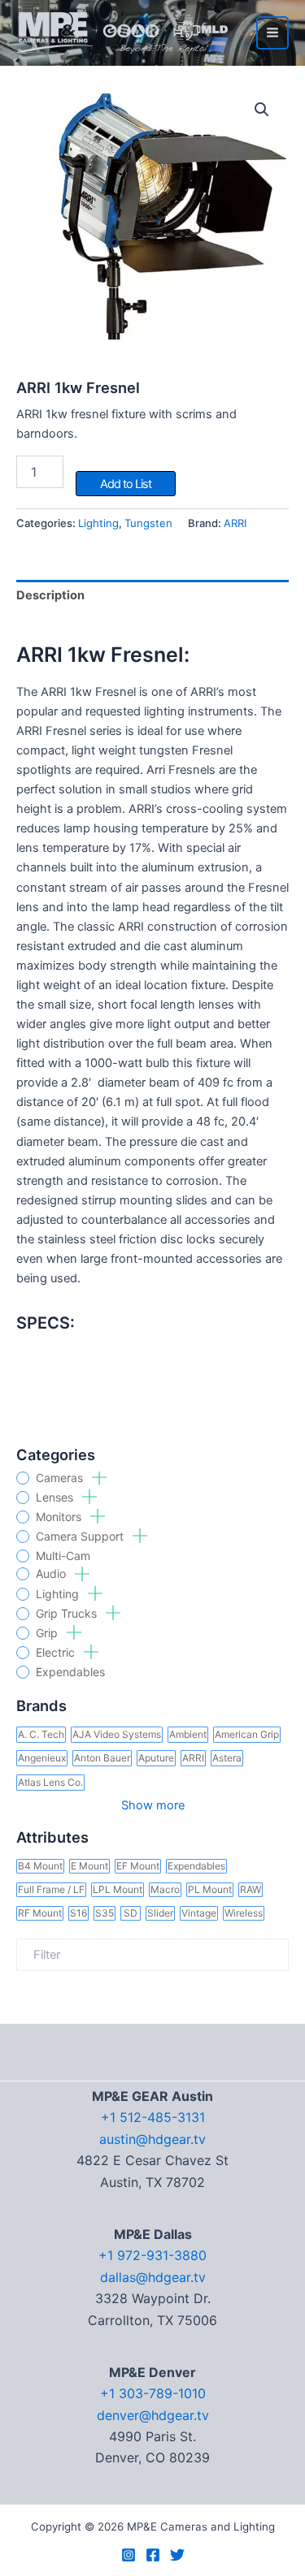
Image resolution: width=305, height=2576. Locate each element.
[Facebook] (153, 2555)
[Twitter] (177, 2555)
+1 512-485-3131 (153, 2117)
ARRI (235, 523)
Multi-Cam (63, 1556)
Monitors (60, 1517)
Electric (57, 1653)
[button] (262, 110)
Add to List (126, 484)
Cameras (61, 1478)
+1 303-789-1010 (153, 2393)
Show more (153, 1805)
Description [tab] (50, 595)
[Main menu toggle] (272, 32)
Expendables (70, 1672)
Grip (48, 1633)
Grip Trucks (68, 1614)
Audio (52, 1574)
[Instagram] (129, 2555)
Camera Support (81, 1537)
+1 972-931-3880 (152, 2255)
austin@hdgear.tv (152, 2139)
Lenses (56, 1498)
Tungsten (148, 523)
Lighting (59, 1594)
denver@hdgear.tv (153, 2415)
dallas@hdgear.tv (153, 2277)
